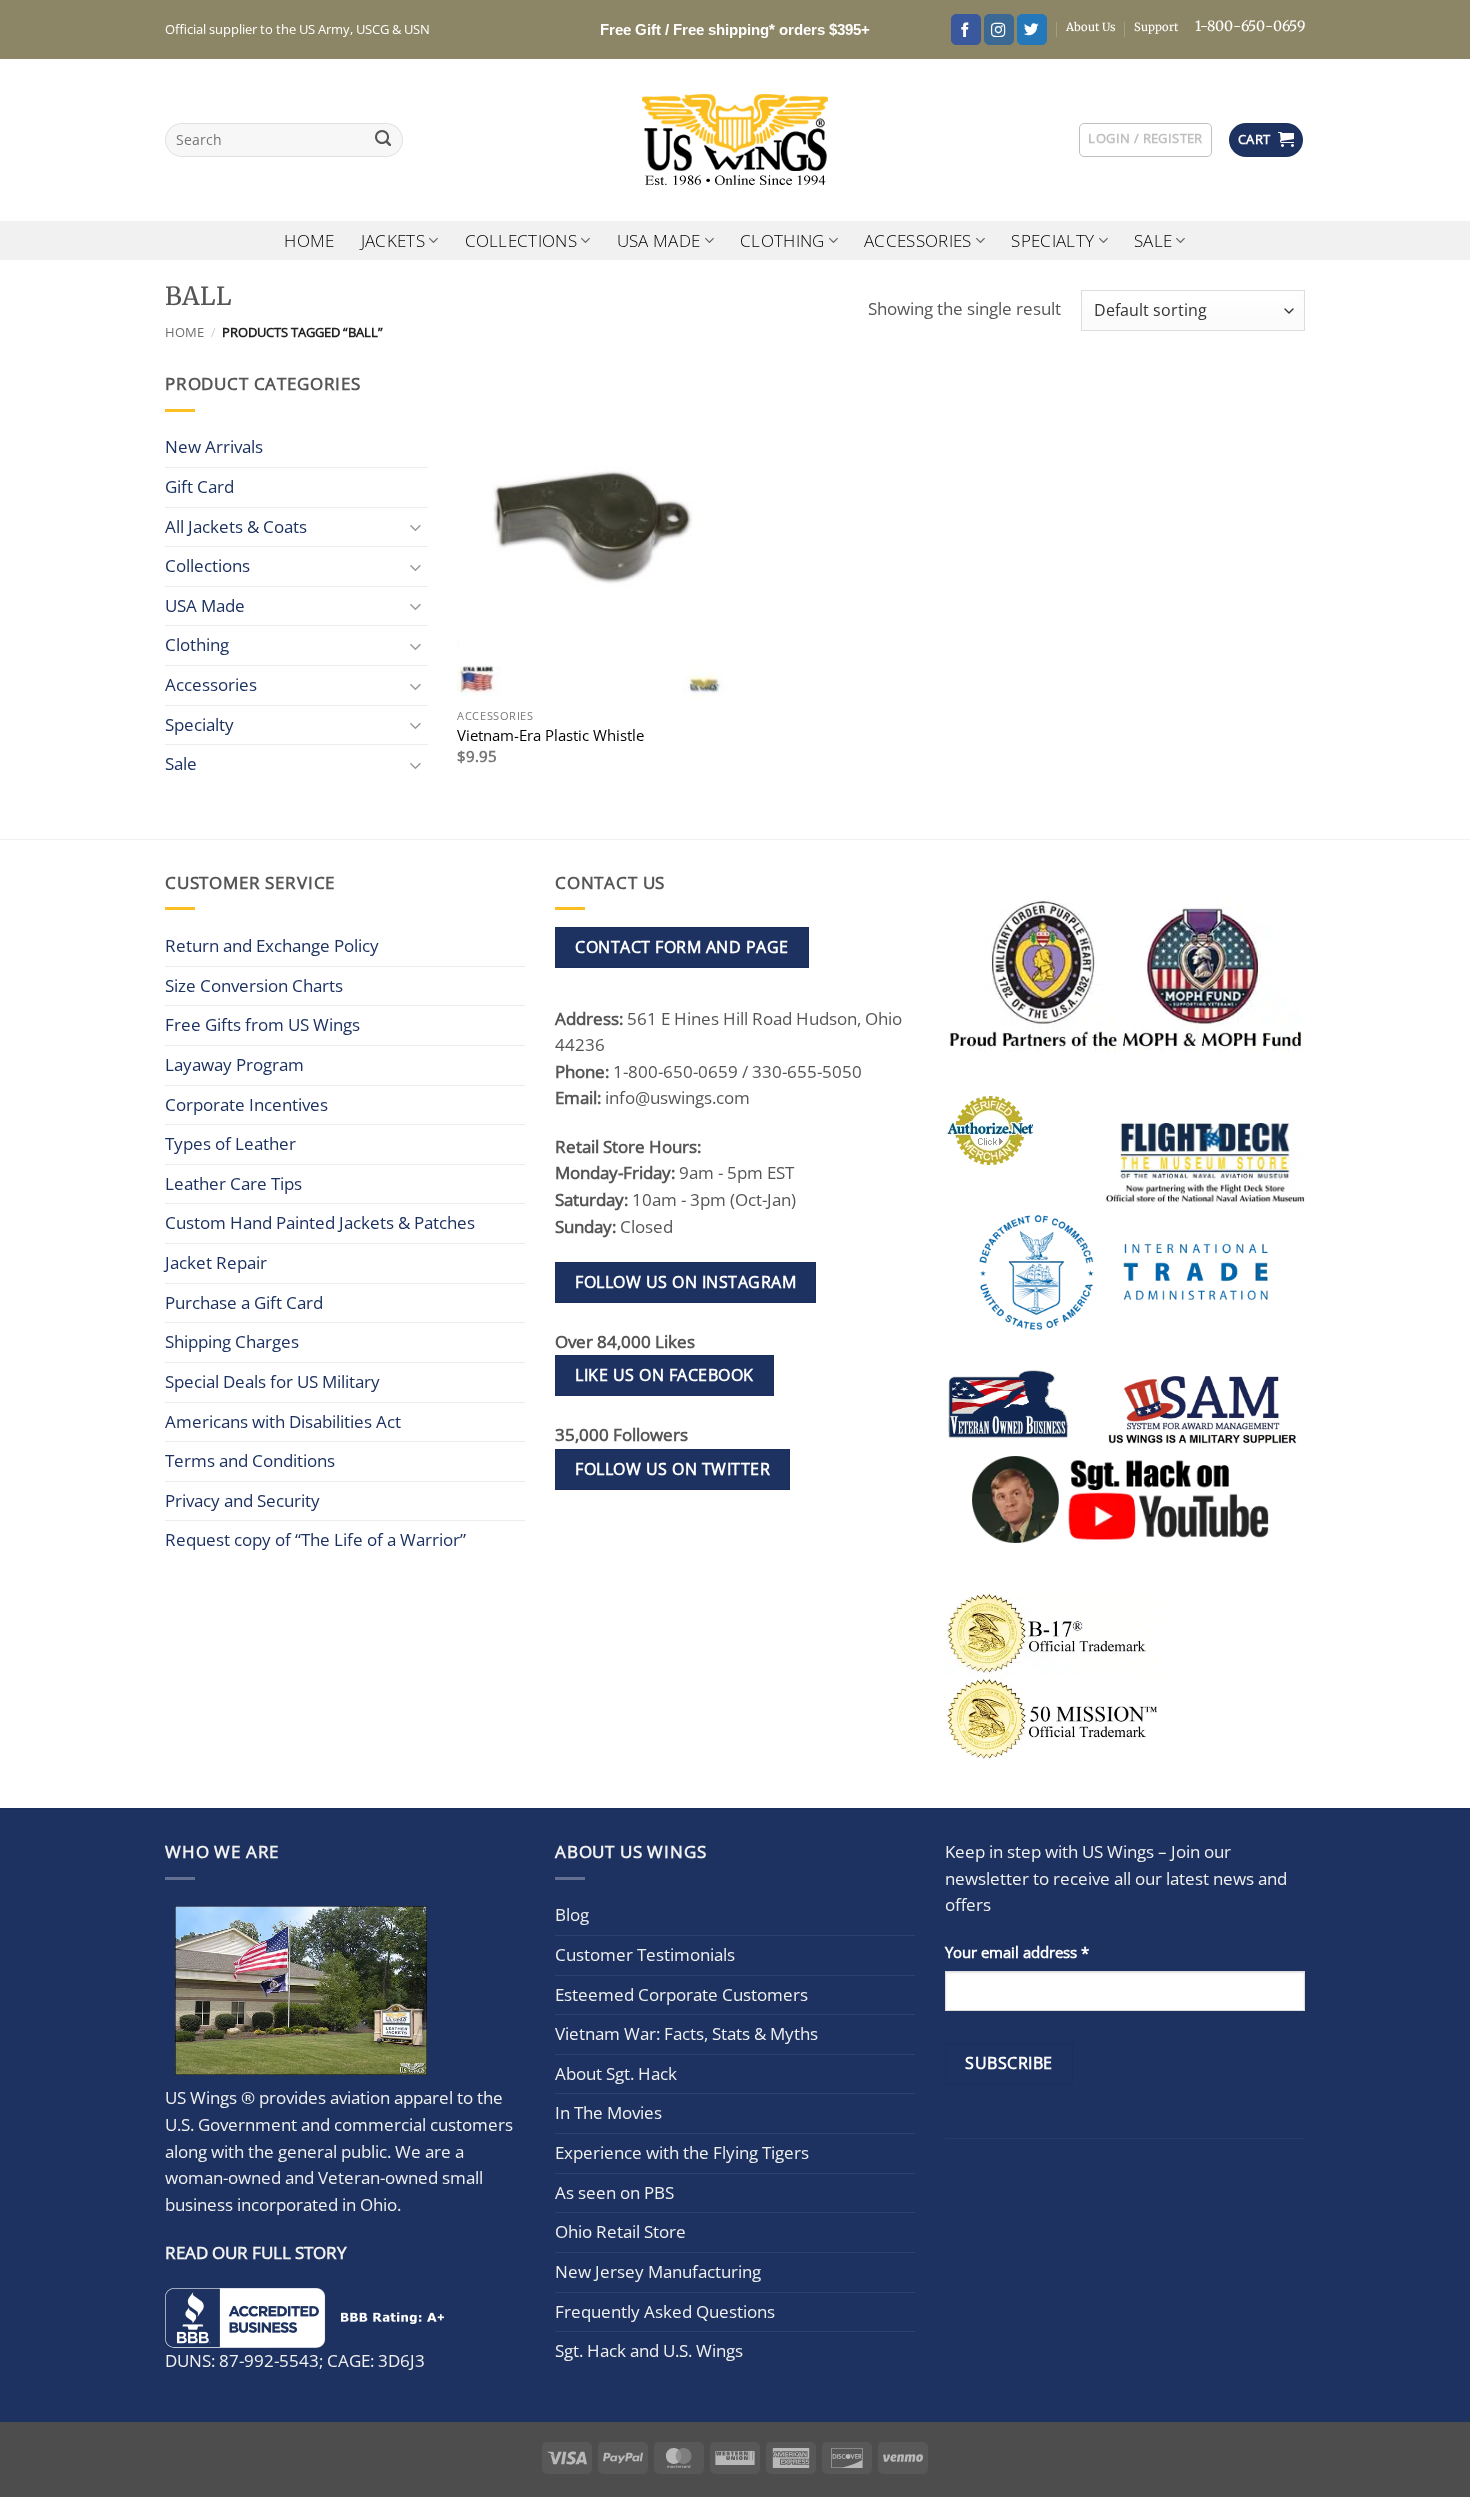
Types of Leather (230, 1143)
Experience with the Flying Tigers (682, 2152)
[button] (1145, 139)
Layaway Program (234, 1064)
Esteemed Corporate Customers (681, 1994)
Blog (572, 1914)
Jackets (393, 240)
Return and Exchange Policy (272, 945)
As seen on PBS (614, 2192)
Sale (1153, 240)
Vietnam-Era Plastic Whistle (550, 735)
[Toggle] (416, 526)
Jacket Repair (216, 1262)
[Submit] (383, 140)
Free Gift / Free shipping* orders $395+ (735, 29)
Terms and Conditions (250, 1460)
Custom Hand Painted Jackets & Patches (320, 1222)
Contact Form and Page (681, 947)
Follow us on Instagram (685, 1282)
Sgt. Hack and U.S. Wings (649, 2350)
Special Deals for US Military (272, 1381)
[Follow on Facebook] (966, 29)
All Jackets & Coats (236, 526)
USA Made (659, 240)
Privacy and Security (242, 1500)
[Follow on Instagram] (999, 29)
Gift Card (199, 486)
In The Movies (608, 2112)
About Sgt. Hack (616, 2073)
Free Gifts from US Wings (262, 1024)
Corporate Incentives (246, 1104)
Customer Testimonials (645, 1954)
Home (309, 240)
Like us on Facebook (664, 1375)
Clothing (782, 240)
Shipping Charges (232, 1341)
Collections (521, 240)
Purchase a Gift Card (244, 1302)
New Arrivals (214, 446)
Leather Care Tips (233, 1183)
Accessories (918, 240)
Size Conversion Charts (254, 985)
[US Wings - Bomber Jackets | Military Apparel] (735, 140)
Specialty (1052, 240)
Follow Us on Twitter (672, 1469)
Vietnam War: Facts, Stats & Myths (686, 2033)
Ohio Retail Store (620, 2231)
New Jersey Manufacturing (658, 2271)
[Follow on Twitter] (1032, 29)
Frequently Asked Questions (665, 2311)
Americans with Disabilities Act (283, 1421)
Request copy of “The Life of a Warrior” (315, 1539)
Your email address (1017, 1952)
